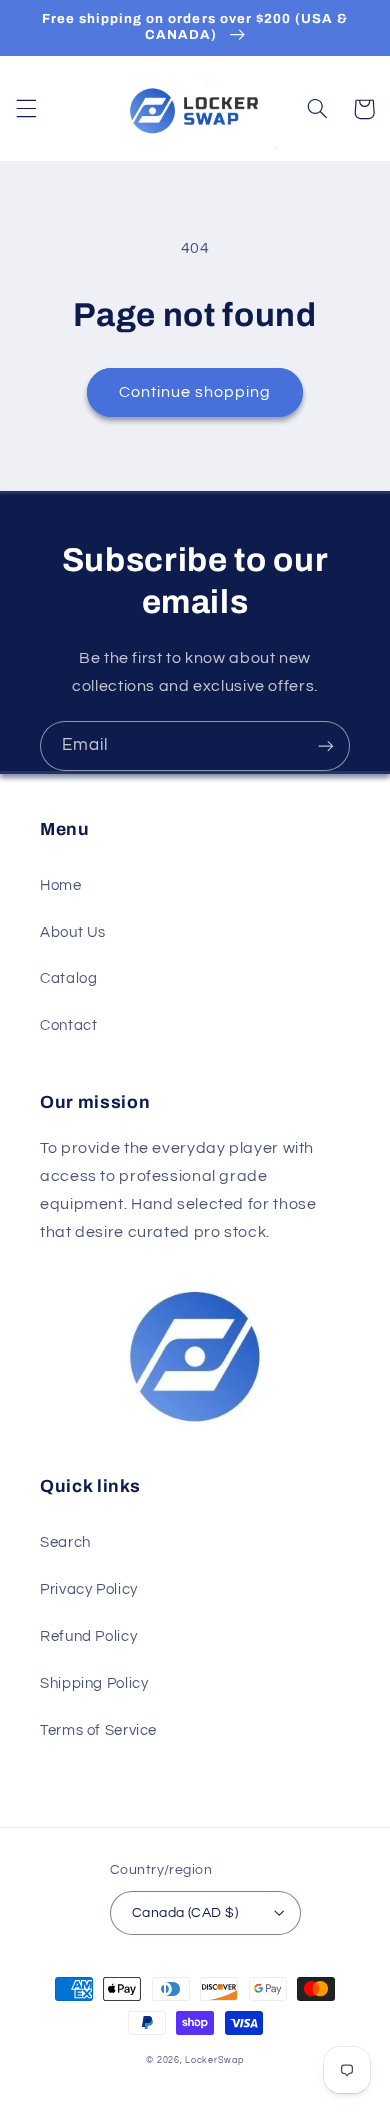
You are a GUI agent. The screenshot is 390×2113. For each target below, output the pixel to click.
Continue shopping (195, 392)
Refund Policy (88, 1636)
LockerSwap (214, 2060)
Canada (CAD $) (185, 1913)
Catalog (68, 978)
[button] (26, 109)
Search (65, 1542)
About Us (73, 932)
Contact (68, 1025)
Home (61, 885)
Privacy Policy (89, 1589)
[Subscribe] (326, 745)
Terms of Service (98, 1730)
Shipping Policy (94, 1683)
